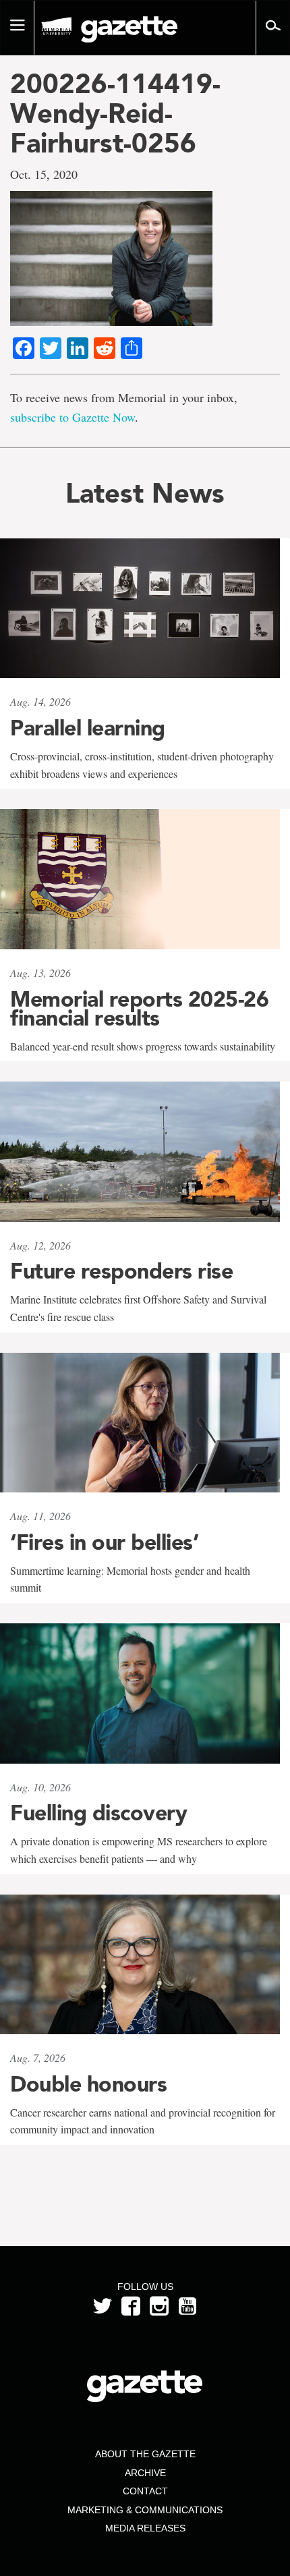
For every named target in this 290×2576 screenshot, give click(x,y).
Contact (145, 2491)
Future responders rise (121, 1271)
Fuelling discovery (98, 1813)
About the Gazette (145, 2454)
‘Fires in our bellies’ (104, 1542)
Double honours (88, 2084)
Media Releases (145, 2528)
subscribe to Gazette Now (72, 417)
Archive (145, 2473)
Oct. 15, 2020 (44, 174)
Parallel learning (88, 728)
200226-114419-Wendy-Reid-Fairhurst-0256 (115, 113)
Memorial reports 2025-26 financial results (139, 1009)
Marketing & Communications (145, 2510)
